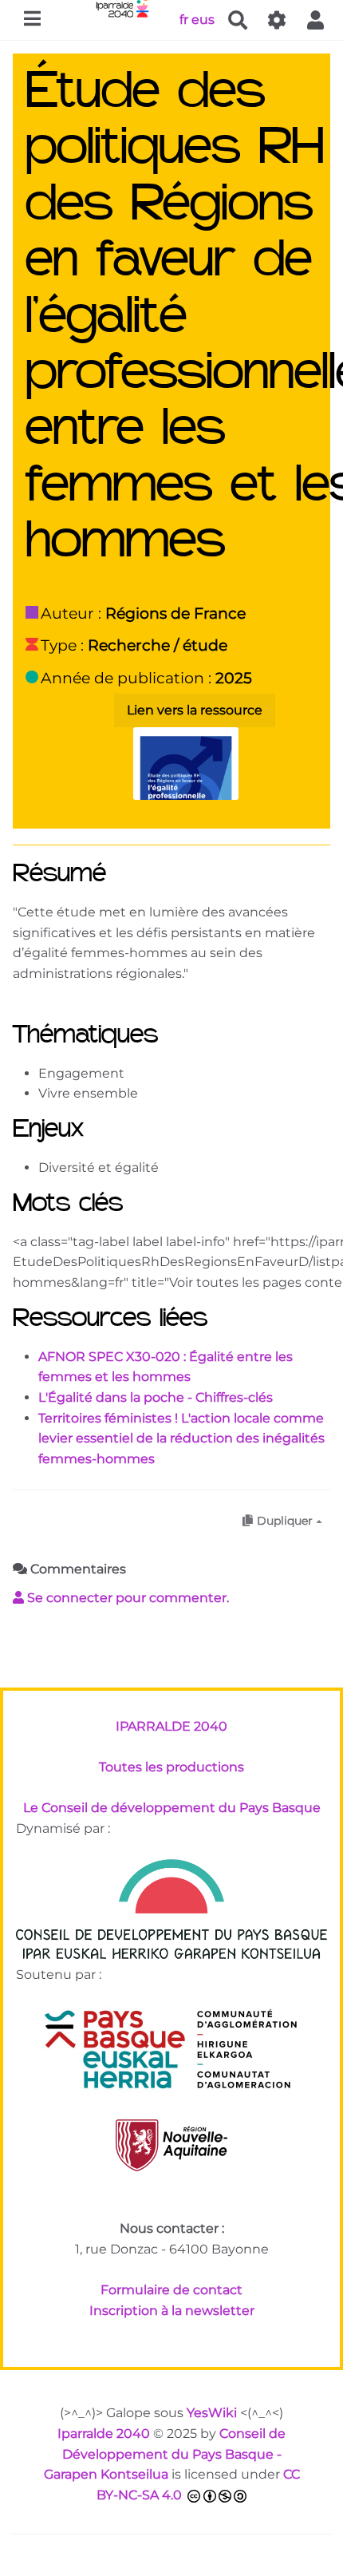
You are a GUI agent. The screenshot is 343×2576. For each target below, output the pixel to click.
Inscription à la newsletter (172, 2311)
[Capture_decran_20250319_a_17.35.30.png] (178, 772)
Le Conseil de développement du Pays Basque (172, 1808)
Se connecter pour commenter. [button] (126, 1598)
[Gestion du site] (277, 20)
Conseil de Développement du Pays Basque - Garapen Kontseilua (165, 2454)
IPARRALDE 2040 (171, 1726)
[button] (316, 20)
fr (184, 19)
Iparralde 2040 (104, 2434)
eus (203, 19)
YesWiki (212, 2413)
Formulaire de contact (171, 2290)
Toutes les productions (171, 1767)
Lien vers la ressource (195, 710)
